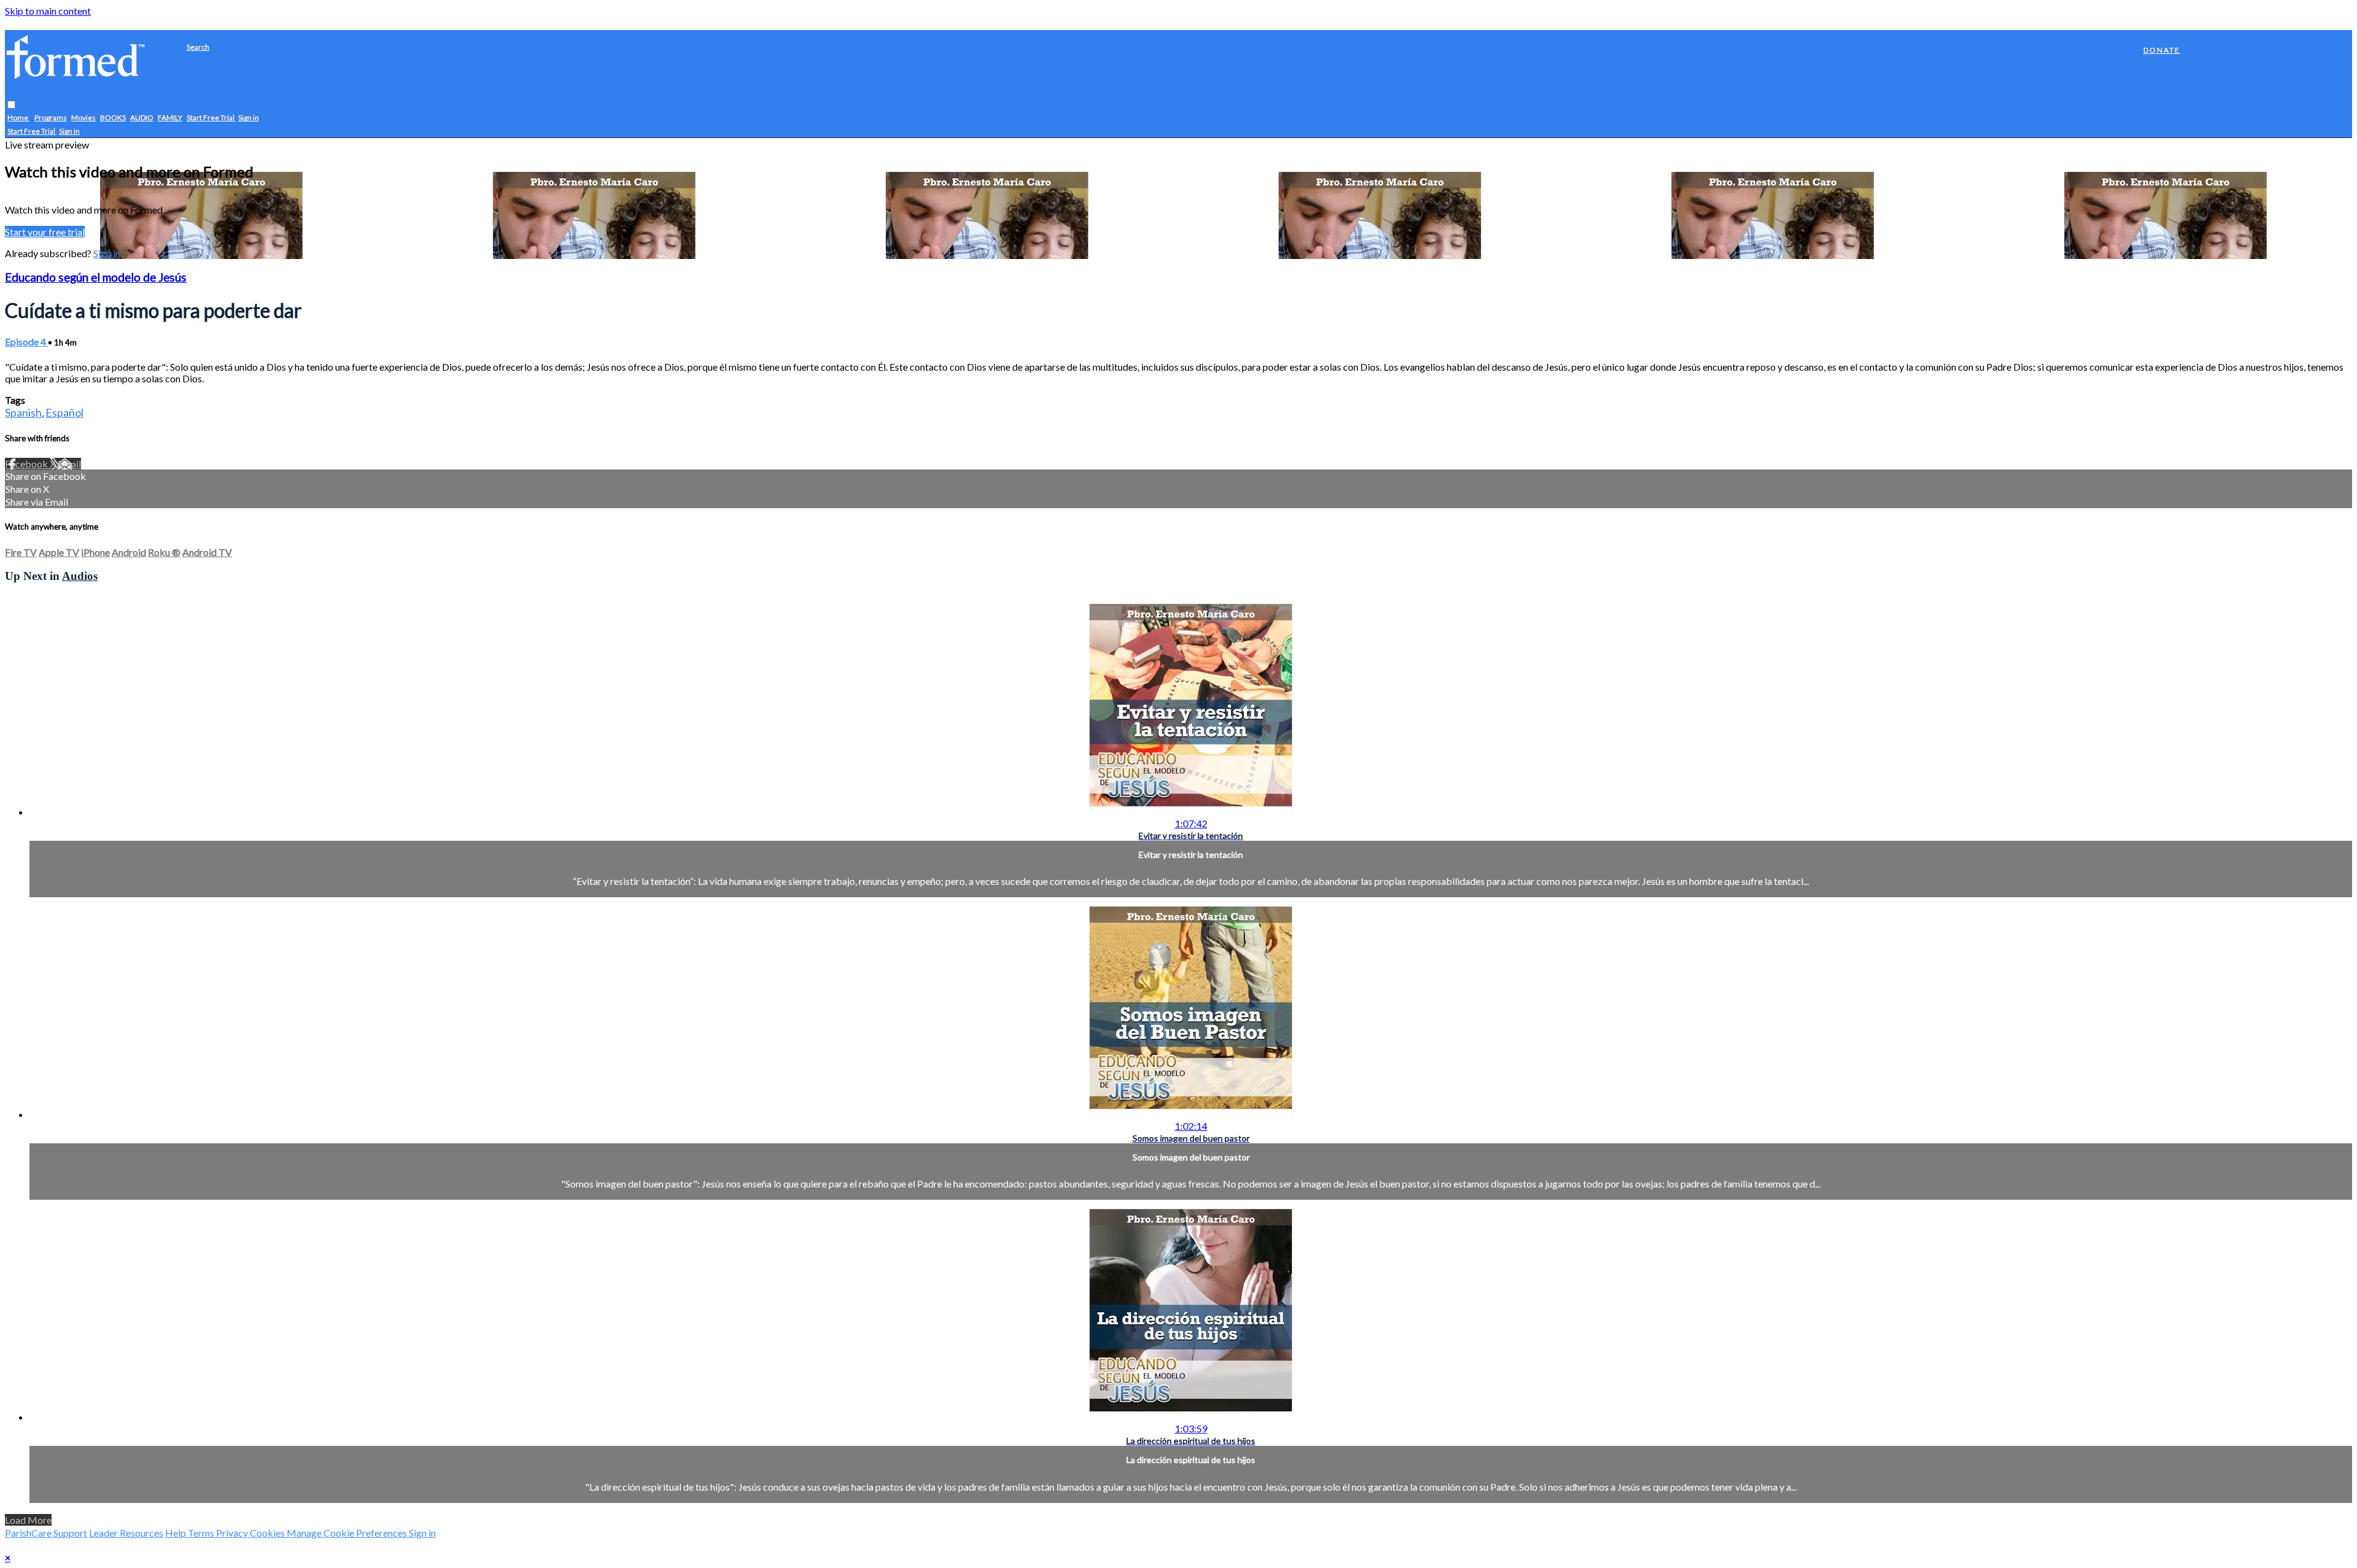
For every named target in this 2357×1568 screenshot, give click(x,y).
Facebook (27, 464)
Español (64, 412)
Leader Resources (126, 1533)
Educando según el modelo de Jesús (96, 277)
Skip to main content (48, 11)
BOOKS (113, 118)
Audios (80, 576)
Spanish (23, 412)
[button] (11, 105)
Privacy (233, 1533)
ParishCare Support (46, 1533)
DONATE (2162, 50)
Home (18, 118)
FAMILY (170, 118)
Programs (51, 118)
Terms (202, 1533)
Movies (83, 118)
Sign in (249, 118)
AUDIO (142, 118)
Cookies (268, 1533)
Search (198, 47)
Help (176, 1533)
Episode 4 (26, 342)
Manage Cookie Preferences (348, 1533)
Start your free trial (45, 232)
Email (69, 464)
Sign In (69, 132)
